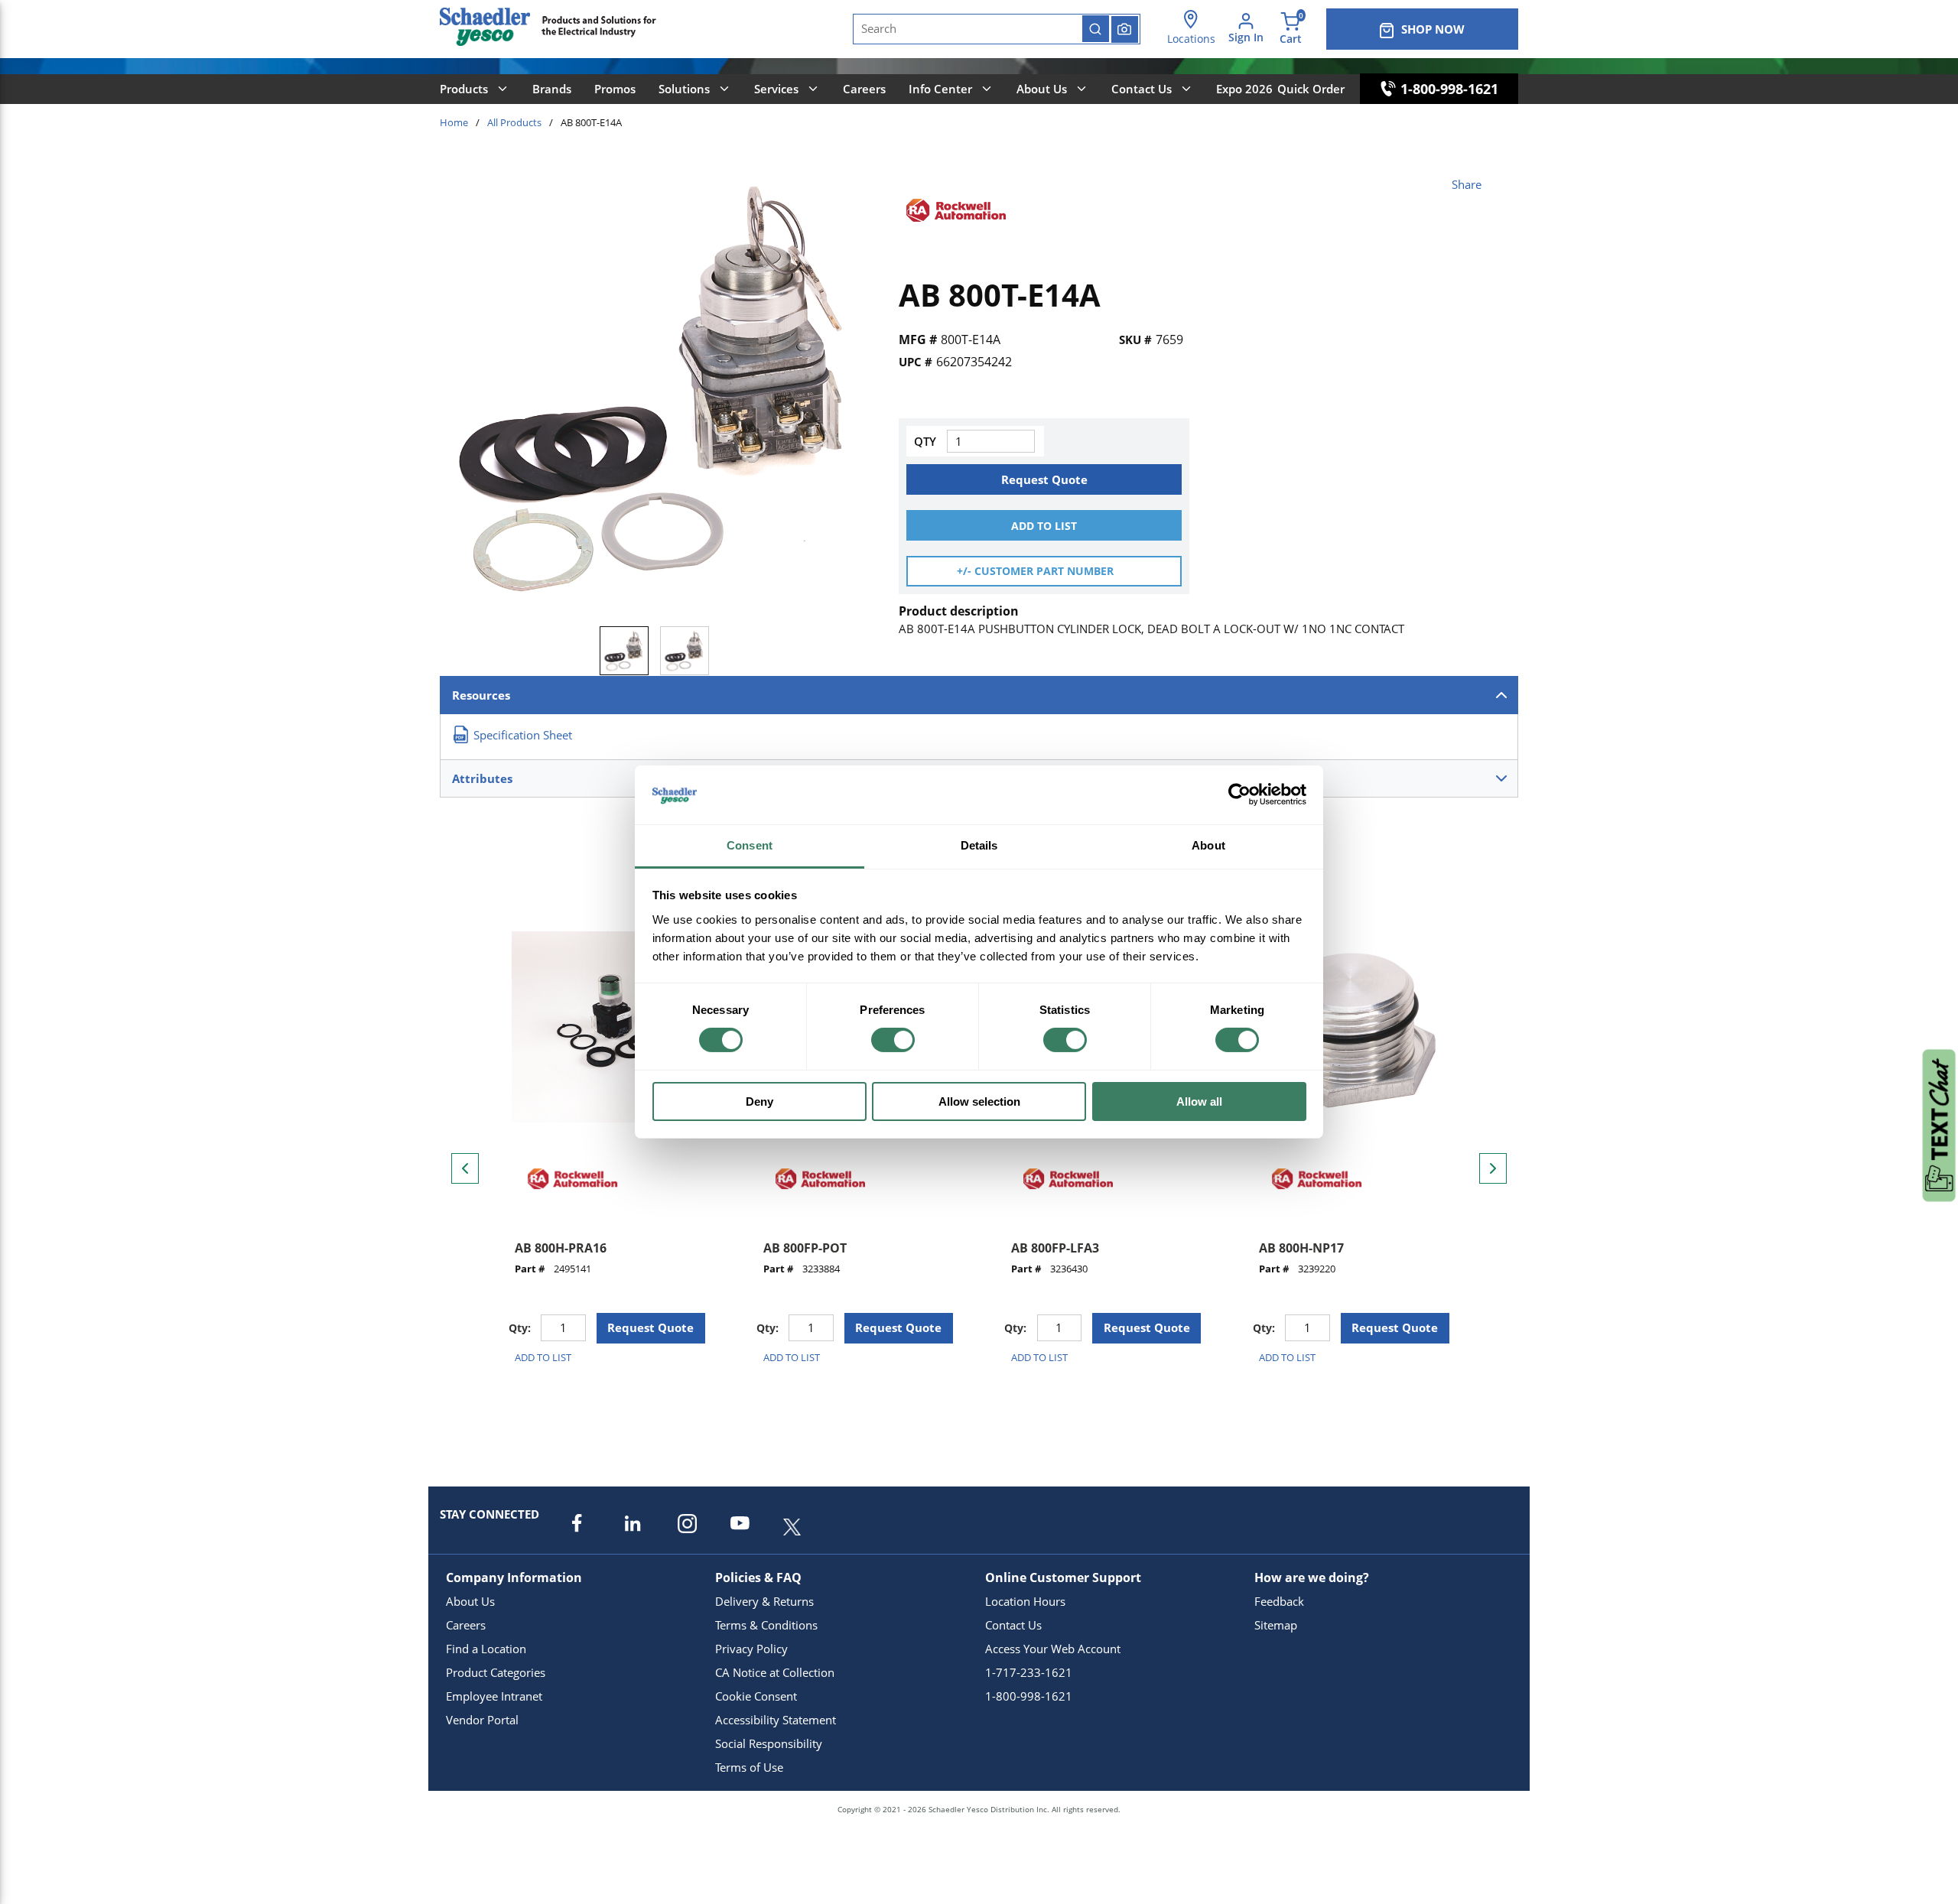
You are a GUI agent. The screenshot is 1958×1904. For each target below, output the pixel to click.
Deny (759, 1101)
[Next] (1493, 1168)
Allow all (1199, 1101)
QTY (925, 441)
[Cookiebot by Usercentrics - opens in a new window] (1239, 794)
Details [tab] (979, 845)
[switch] (893, 1040)
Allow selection (979, 1101)
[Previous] (465, 1168)
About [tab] (1208, 845)
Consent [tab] (750, 845)
